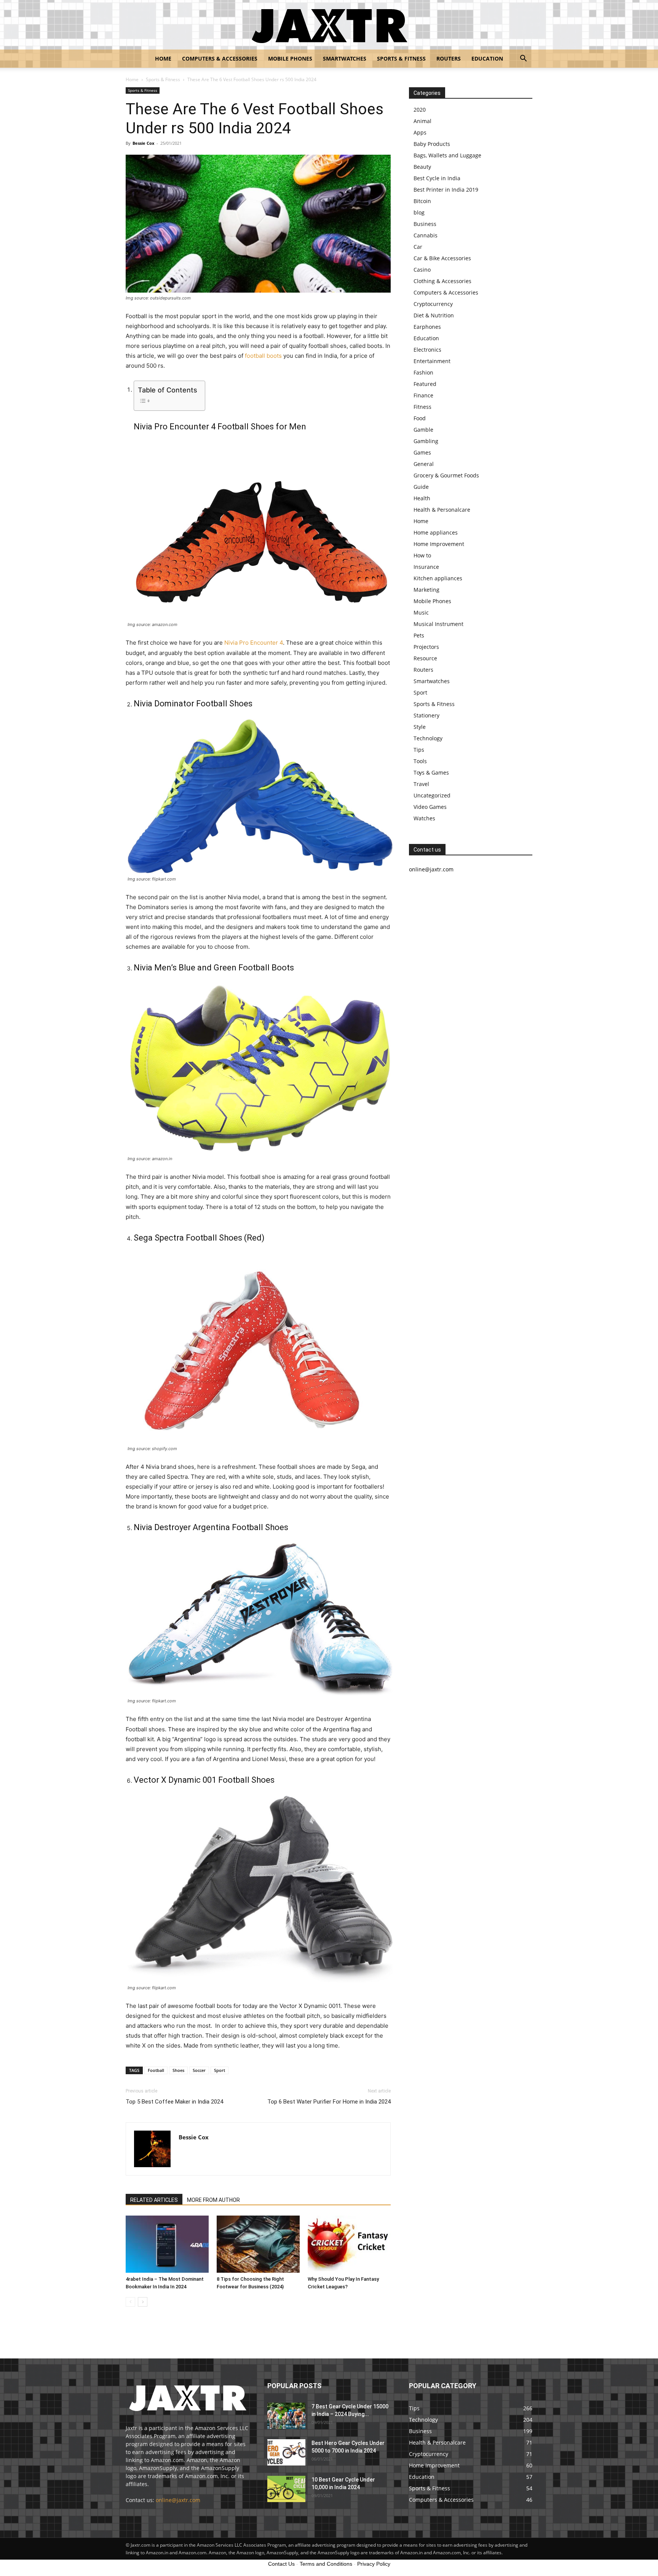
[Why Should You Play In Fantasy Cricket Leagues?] (349, 2244)
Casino (422, 270)
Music (421, 612)
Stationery (426, 715)
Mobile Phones (290, 58)
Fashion (423, 372)
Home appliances (436, 532)
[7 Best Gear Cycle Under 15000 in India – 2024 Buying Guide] (286, 2416)
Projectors (426, 647)
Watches (424, 818)
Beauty (422, 167)
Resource (425, 658)
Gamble (423, 430)
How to (422, 555)
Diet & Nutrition (434, 315)
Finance (423, 395)
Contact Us (281, 2564)
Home (163, 58)
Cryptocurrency (433, 304)
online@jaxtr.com (178, 2500)
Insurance (426, 567)
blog (419, 212)
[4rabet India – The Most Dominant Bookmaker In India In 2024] (167, 2244)
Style (420, 727)
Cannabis (426, 235)
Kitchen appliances (438, 578)
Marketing (426, 590)
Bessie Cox (143, 143)
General (424, 464)
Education (487, 58)
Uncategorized (432, 795)
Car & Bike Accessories (442, 258)
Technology (428, 738)
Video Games (430, 807)
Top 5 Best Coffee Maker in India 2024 (174, 2102)
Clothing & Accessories (442, 281)
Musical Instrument (438, 624)
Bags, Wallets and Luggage (447, 155)
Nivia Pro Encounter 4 (254, 643)
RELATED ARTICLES (154, 2200)
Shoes (178, 2070)
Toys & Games (431, 772)
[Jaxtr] (329, 25)
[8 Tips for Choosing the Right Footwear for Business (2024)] (258, 2244)
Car (418, 247)
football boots (263, 356)
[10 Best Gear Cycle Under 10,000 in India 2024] (286, 2489)
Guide (421, 487)
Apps (420, 132)
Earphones (427, 327)
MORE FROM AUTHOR (213, 2200)
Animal (422, 121)
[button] (523, 59)
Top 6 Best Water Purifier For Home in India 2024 (329, 2102)
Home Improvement (439, 544)
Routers (449, 58)
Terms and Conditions (326, 2564)
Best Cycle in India (437, 178)
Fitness (422, 407)
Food (420, 418)
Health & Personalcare (442, 510)
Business (425, 224)
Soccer (199, 2070)
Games (422, 452)
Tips (419, 750)
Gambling (426, 441)
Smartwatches (345, 58)
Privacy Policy (374, 2564)
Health (422, 498)
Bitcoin (422, 201)
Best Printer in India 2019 (446, 190)
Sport (220, 2070)
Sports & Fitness (401, 58)
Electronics (427, 350)
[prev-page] (130, 2302)
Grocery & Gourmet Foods (446, 475)
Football (156, 2070)
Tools (420, 761)
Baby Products (432, 144)
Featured (425, 384)
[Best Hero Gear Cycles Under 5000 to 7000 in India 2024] (286, 2452)
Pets (419, 635)
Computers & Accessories (220, 58)
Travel (421, 784)
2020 (420, 110)
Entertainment (432, 361)
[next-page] (143, 2302)
